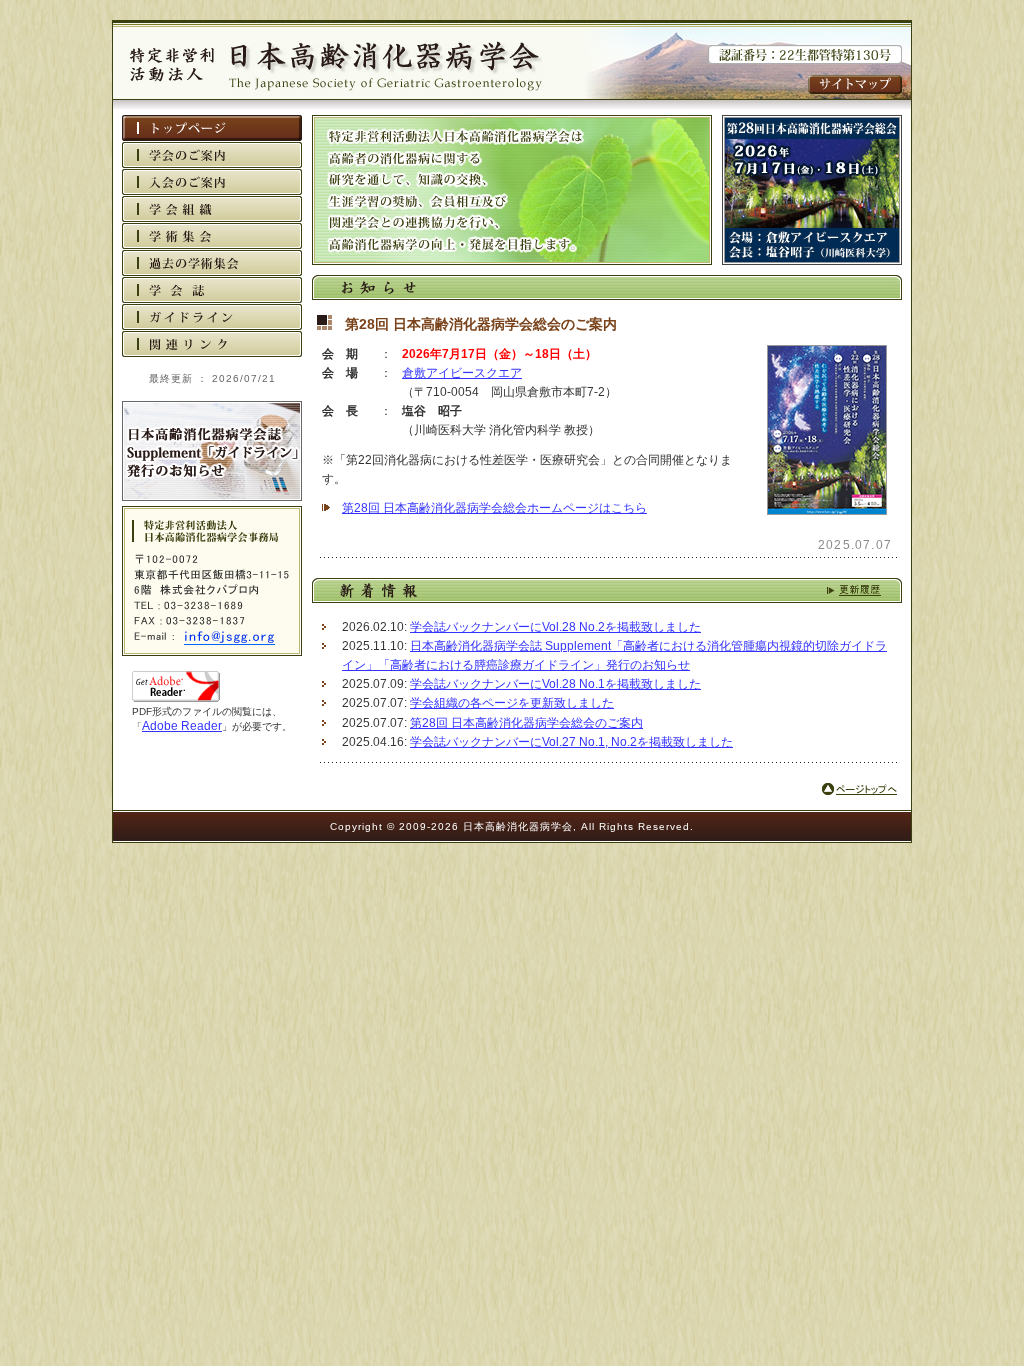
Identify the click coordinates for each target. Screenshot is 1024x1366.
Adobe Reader (182, 726)
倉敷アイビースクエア (462, 373)
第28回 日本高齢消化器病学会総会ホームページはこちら (494, 508)
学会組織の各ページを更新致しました (512, 703)
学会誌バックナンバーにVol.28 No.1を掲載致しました (555, 684)
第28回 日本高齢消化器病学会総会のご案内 (526, 723)
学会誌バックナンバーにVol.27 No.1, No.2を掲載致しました (571, 742)
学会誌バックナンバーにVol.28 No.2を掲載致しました (555, 627)
